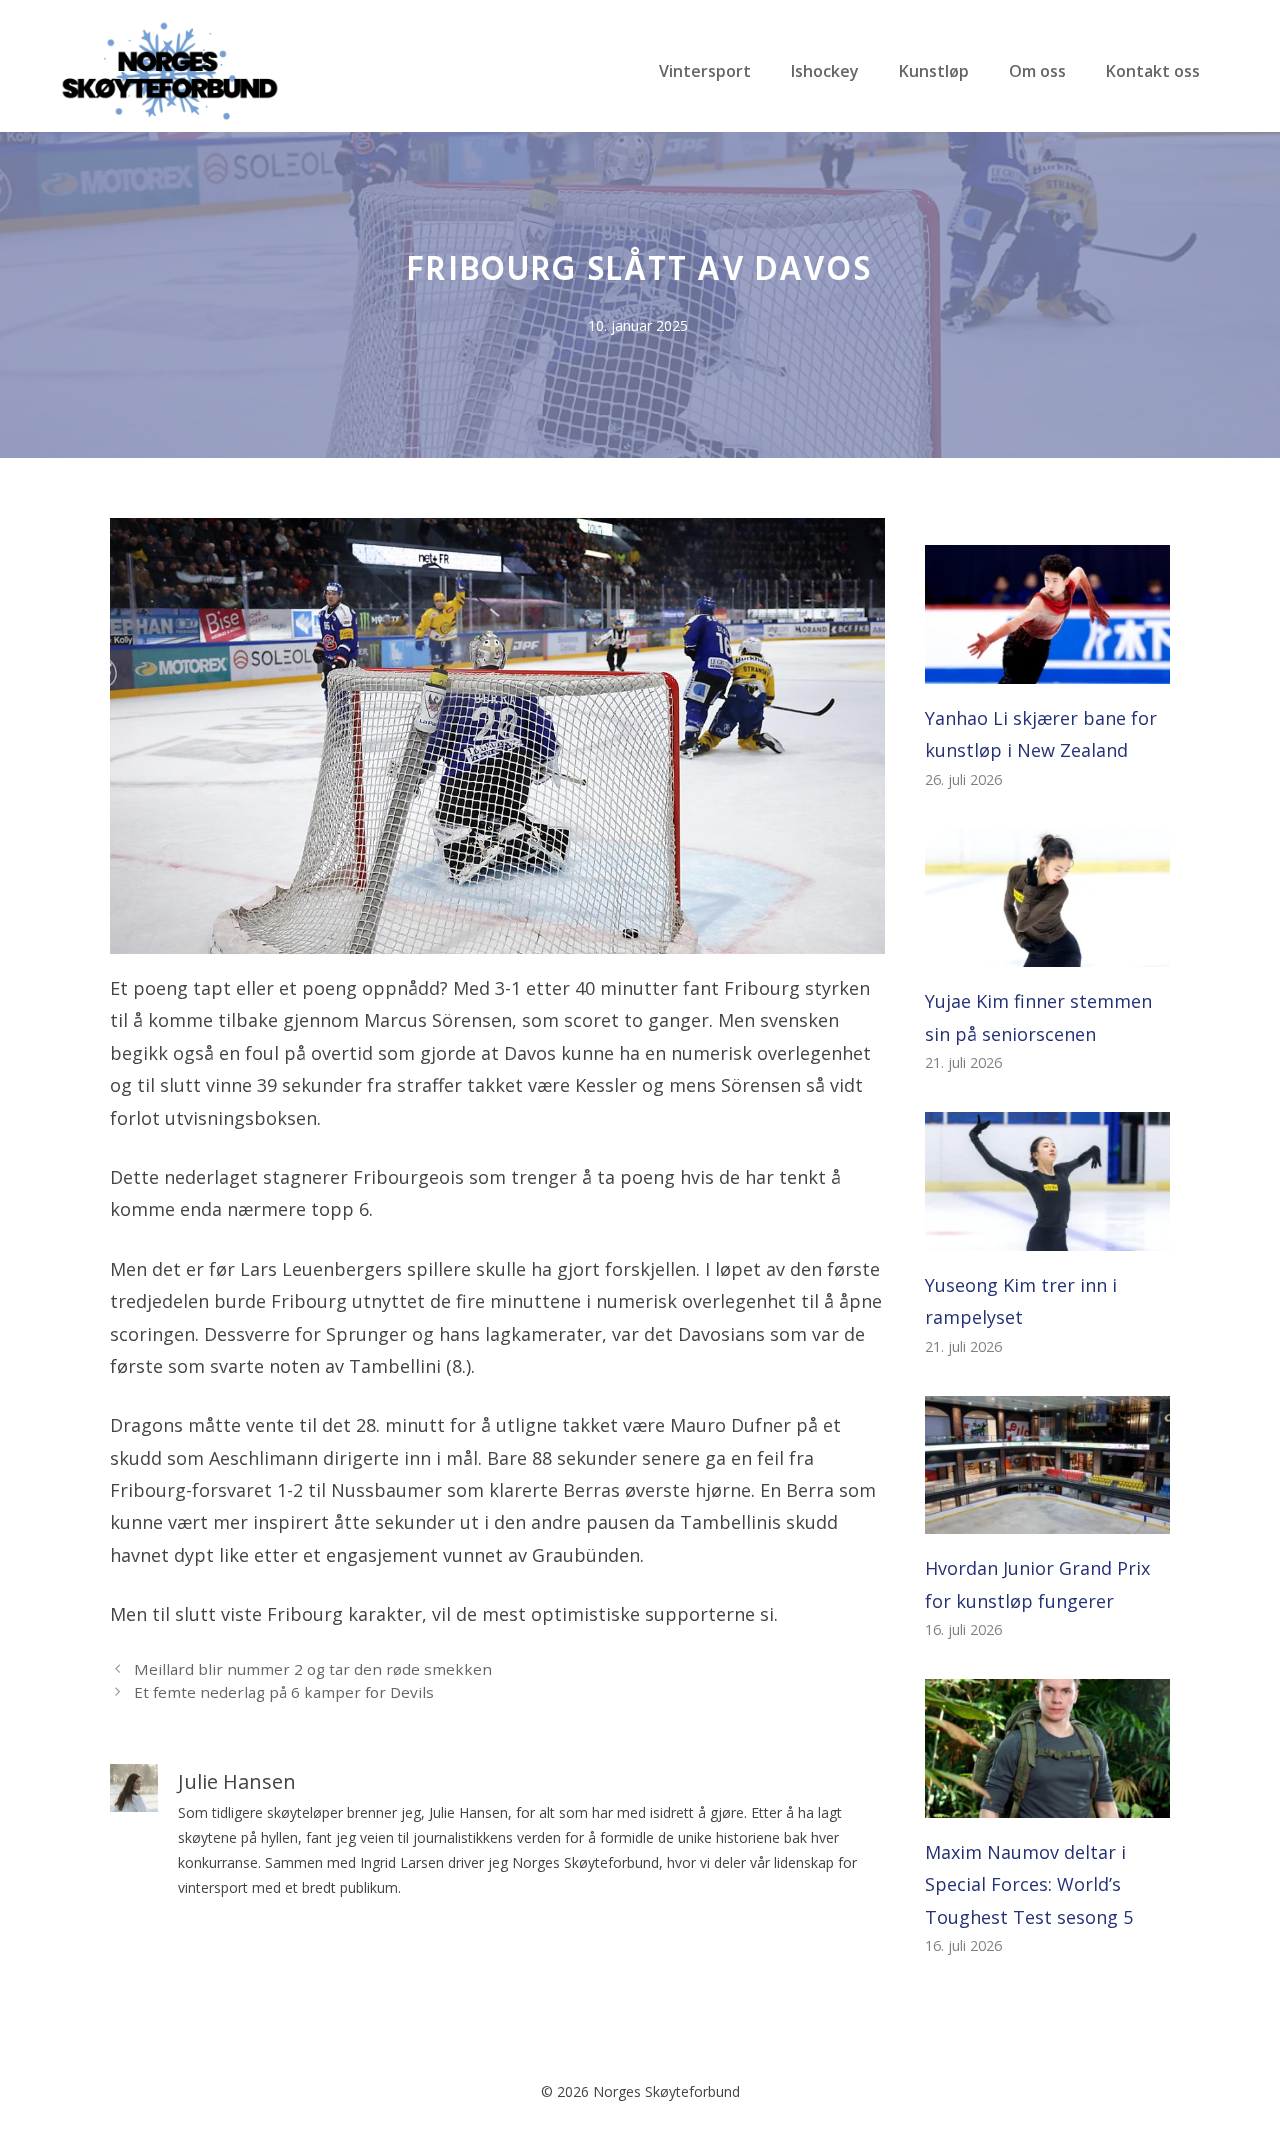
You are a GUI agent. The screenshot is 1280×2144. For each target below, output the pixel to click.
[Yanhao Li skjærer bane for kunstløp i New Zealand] (1047, 668)
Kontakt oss (1153, 71)
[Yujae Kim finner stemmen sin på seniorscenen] (1047, 951)
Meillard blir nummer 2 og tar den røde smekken (313, 1669)
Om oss (1037, 71)
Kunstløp (934, 71)
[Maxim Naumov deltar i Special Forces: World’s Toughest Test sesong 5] (1047, 1802)
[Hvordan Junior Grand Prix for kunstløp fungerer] (1047, 1518)
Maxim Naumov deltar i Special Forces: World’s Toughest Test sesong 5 (1029, 1884)
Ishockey (825, 71)
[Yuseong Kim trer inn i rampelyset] (1047, 1235)
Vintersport (705, 71)
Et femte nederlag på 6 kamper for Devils (284, 1692)
